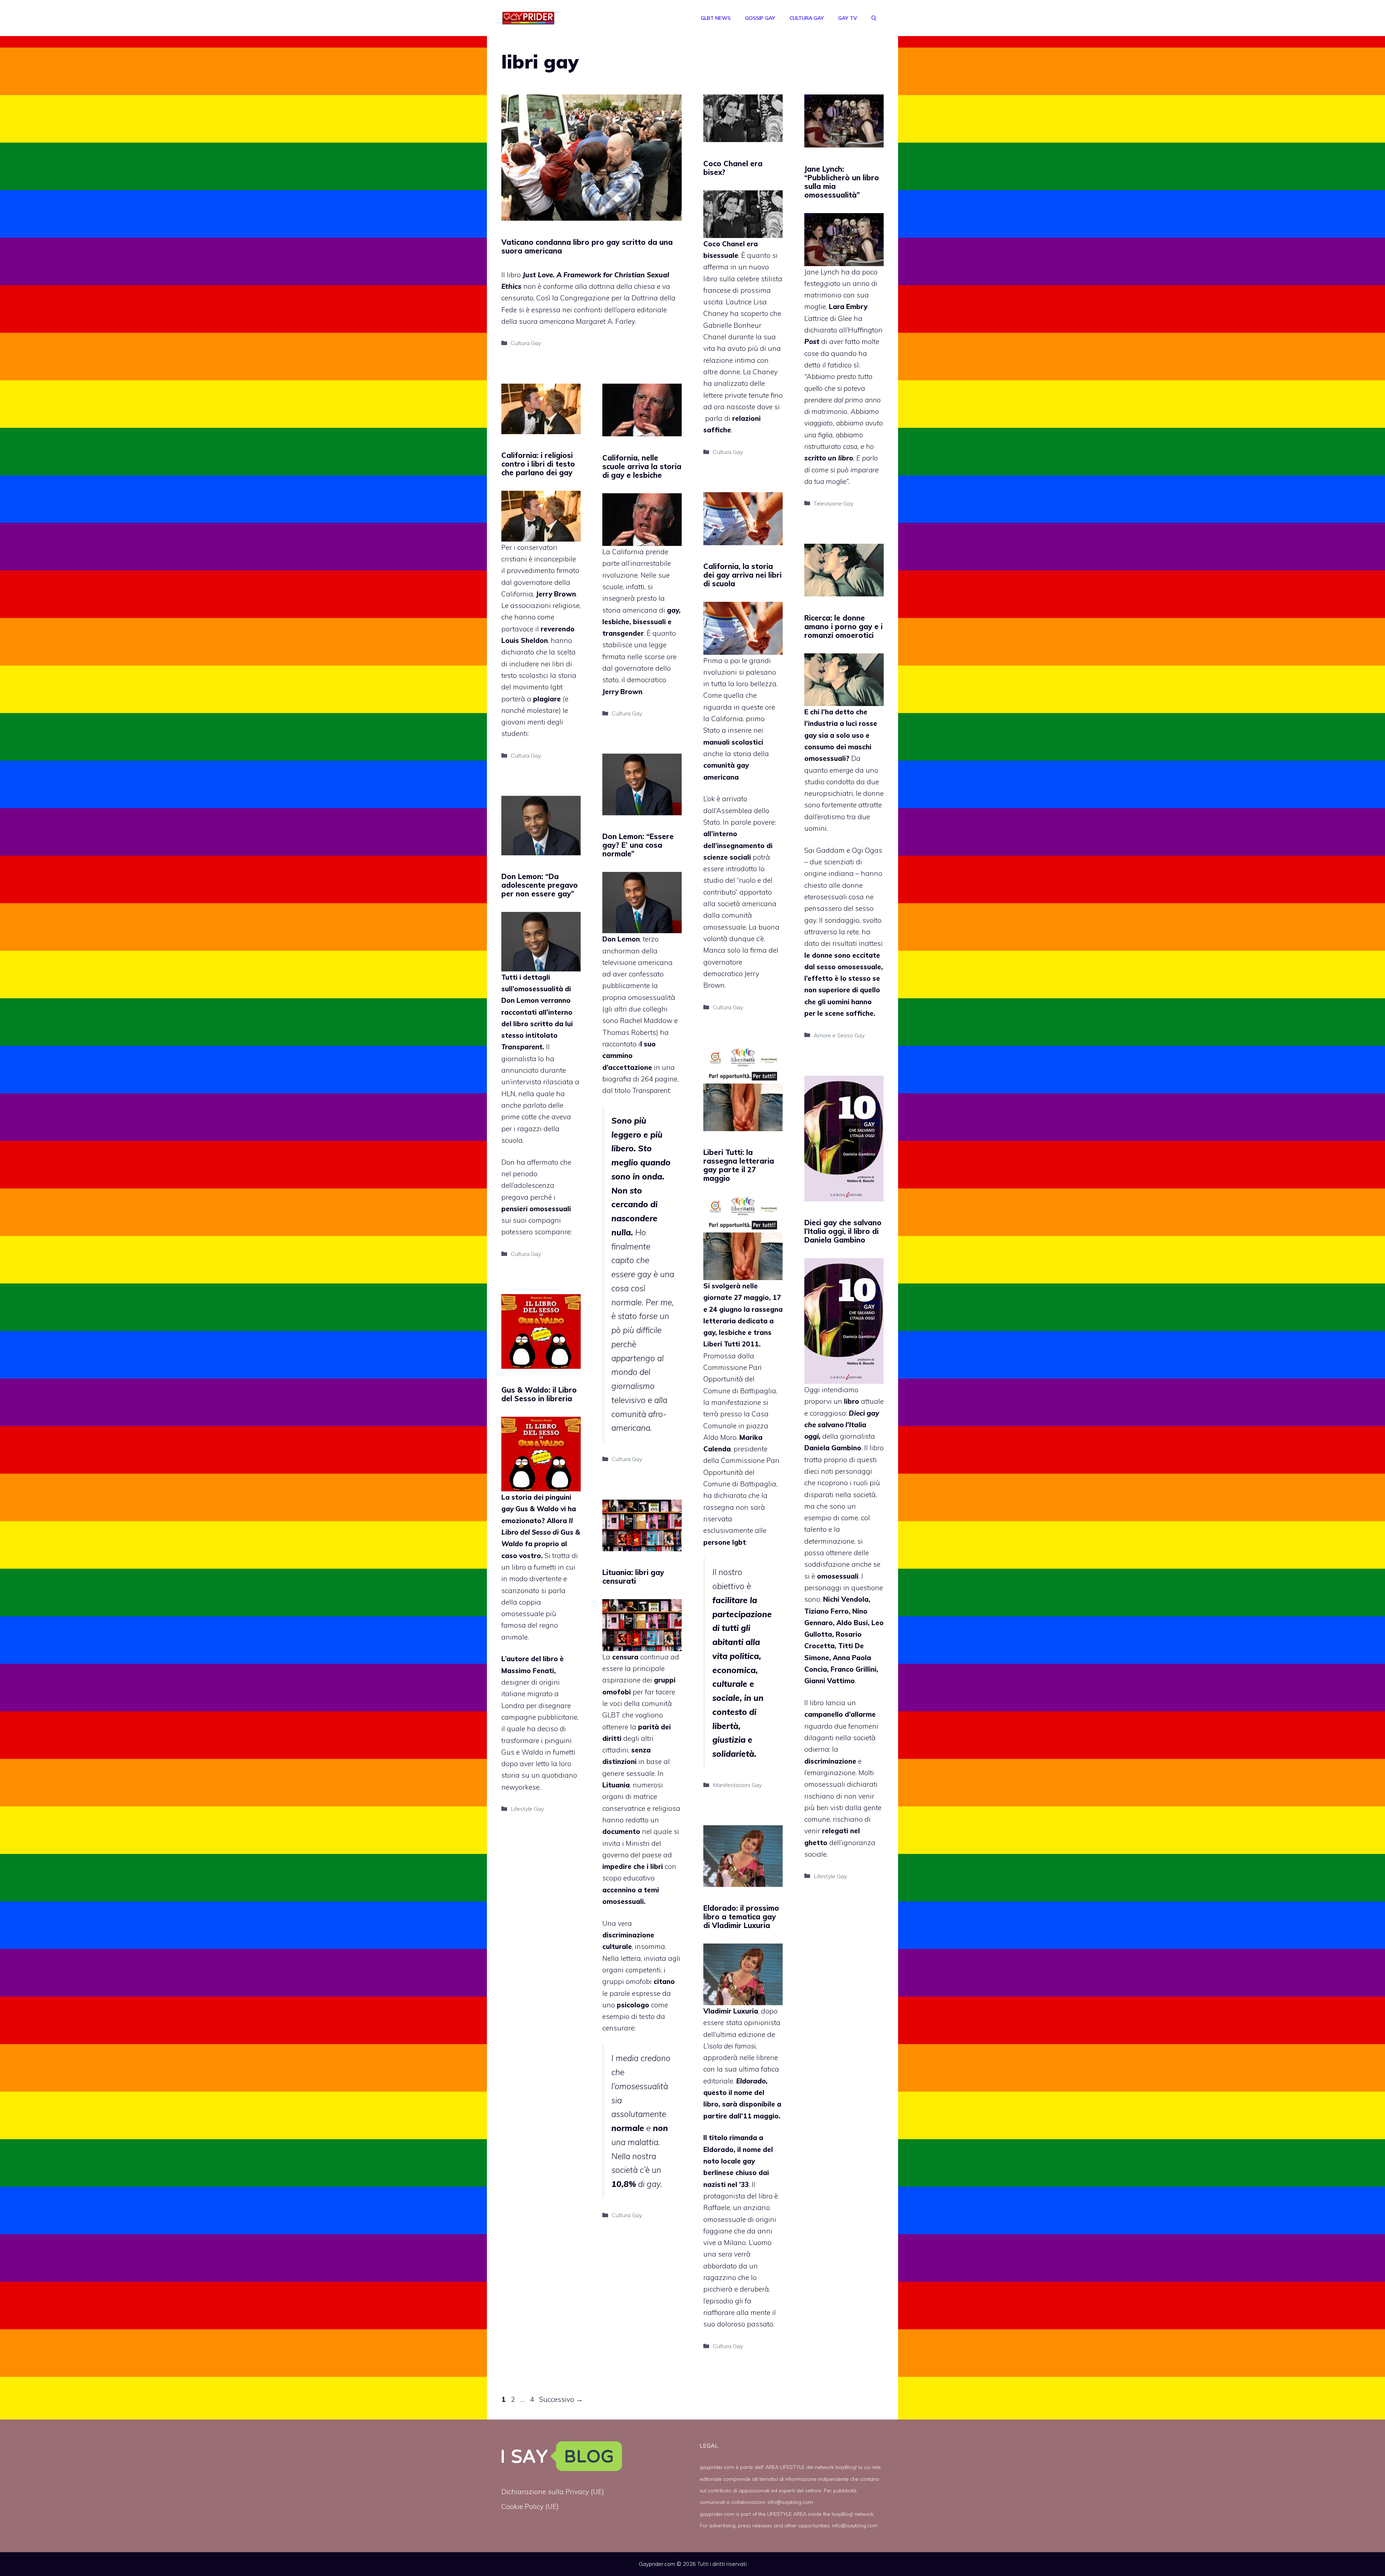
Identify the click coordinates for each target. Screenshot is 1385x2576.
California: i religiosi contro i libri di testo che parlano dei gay (538, 464)
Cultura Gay (807, 18)
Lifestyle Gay (830, 1876)
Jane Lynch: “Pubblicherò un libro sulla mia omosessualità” (842, 182)
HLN (508, 1094)
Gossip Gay (760, 18)
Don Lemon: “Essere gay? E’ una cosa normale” (638, 845)
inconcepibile (555, 559)
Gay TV (848, 18)
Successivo (561, 2399)
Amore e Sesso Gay (839, 1035)
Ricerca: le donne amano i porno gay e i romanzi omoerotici (843, 627)
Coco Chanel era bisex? (733, 168)
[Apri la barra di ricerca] (874, 18)
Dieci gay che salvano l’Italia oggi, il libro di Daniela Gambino (843, 1231)
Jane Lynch (822, 272)
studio (814, 782)
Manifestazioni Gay (737, 1785)
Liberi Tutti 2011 (731, 1344)
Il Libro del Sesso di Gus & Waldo (541, 1532)
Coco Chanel (724, 244)
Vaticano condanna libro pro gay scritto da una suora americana (587, 246)
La (620, 1657)
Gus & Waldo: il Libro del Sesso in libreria (539, 1394)
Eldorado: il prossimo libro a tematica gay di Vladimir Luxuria (741, 1917)
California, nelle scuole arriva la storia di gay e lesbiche (642, 466)
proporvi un (833, 1401)
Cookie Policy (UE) (530, 2506)
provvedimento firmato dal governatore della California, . (540, 582)
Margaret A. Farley (605, 321)
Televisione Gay (834, 503)
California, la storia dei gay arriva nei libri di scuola (742, 575)
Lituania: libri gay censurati (633, 1577)
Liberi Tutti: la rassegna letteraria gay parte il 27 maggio (739, 1165)
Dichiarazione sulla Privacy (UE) (553, 2492)
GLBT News (716, 18)
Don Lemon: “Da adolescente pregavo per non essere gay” (540, 885)
